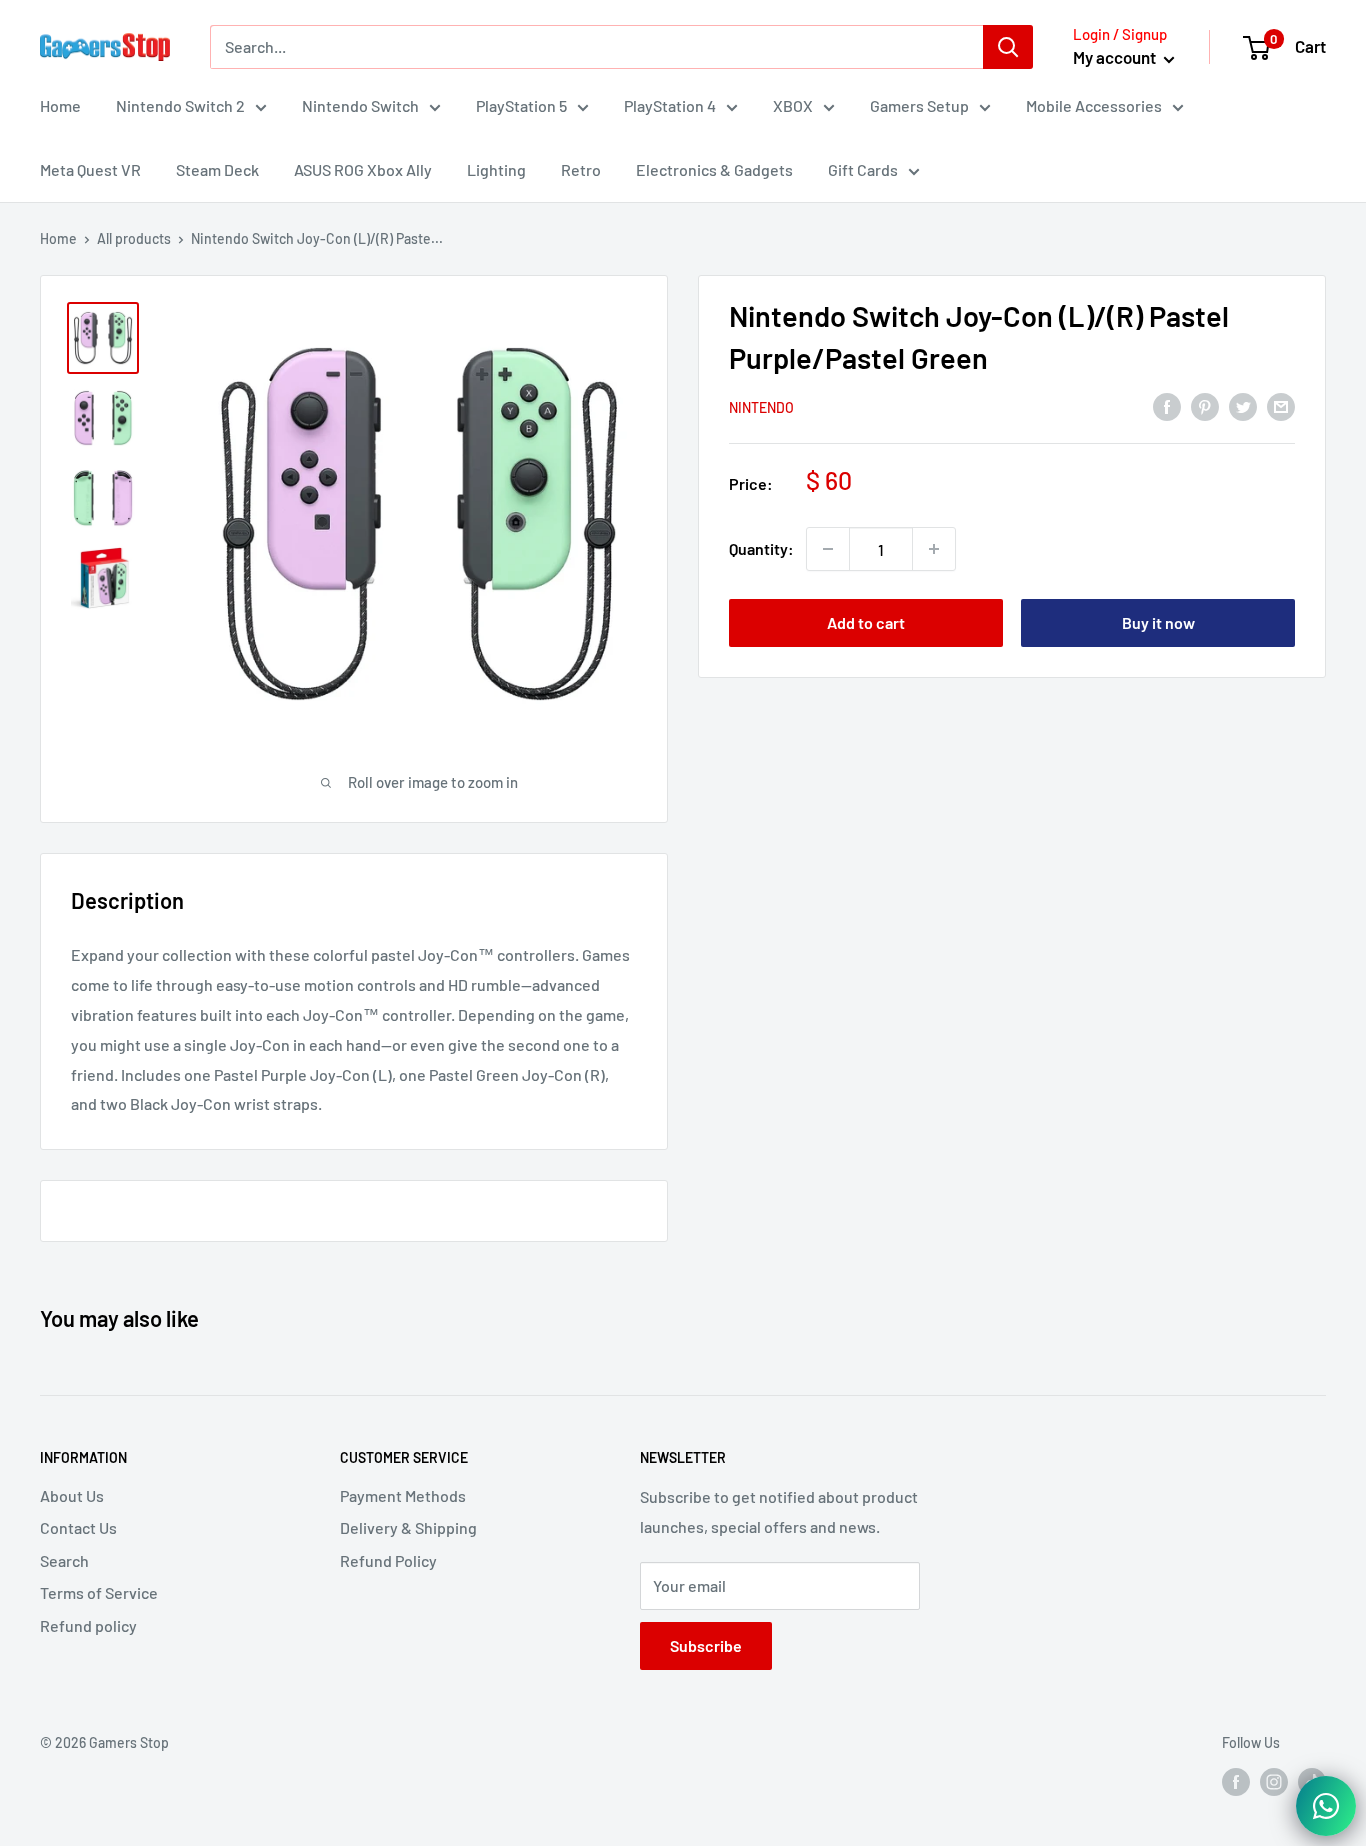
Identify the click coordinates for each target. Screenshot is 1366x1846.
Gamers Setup (919, 105)
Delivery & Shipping (408, 1527)
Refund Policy (388, 1560)
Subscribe (706, 1645)
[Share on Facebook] (1167, 405)
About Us (72, 1495)
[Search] (1008, 47)
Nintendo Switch (360, 105)
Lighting (496, 169)
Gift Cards (863, 169)
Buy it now (1158, 622)
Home (60, 105)
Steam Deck (217, 169)
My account (1116, 57)
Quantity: (761, 548)
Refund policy (88, 1625)
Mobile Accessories (1094, 105)
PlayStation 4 (670, 105)
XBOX (793, 105)
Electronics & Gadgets (714, 169)
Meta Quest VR (90, 169)
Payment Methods (403, 1495)
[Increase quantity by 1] (934, 549)
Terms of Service (99, 1592)
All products (134, 238)
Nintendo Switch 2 (180, 105)
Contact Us (78, 1527)
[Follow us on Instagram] (1274, 1781)
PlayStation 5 (521, 105)
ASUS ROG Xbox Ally (363, 169)
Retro (581, 169)
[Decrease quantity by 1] (828, 549)
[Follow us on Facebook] (1236, 1781)
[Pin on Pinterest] (1205, 405)
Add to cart (866, 622)
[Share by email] (1281, 405)
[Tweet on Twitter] (1243, 405)
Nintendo (761, 407)
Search (64, 1560)
